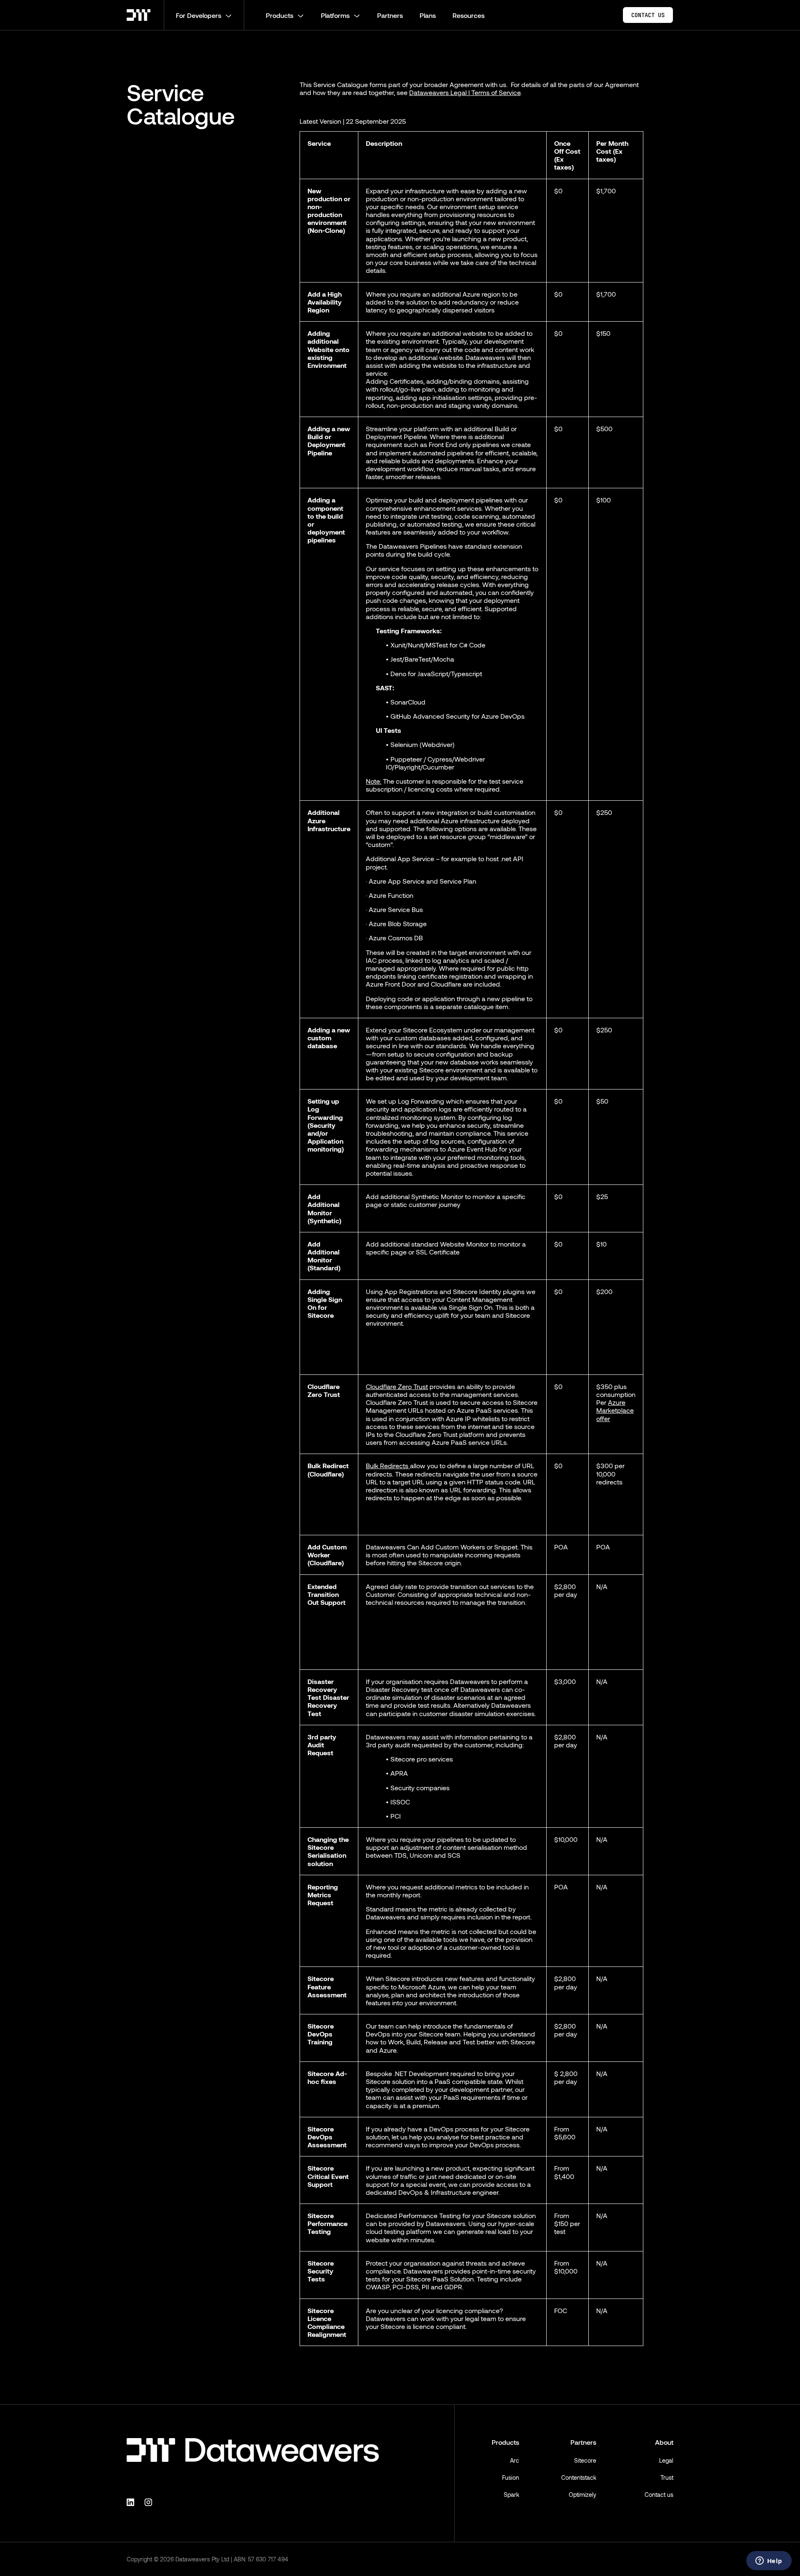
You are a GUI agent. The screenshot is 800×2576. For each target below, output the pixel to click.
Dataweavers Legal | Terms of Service (465, 92)
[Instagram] (150, 2502)
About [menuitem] (664, 2442)
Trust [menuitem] (667, 2477)
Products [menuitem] (505, 2442)
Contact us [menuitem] (659, 2495)
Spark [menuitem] (511, 2495)
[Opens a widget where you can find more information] (769, 2561)
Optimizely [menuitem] (582, 2495)
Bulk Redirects (388, 1465)
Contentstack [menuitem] (579, 2477)
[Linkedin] (132, 2502)
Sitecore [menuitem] (585, 2460)
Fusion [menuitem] (511, 2477)
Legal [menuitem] (666, 2460)
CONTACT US (648, 15)
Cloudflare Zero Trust (397, 1386)
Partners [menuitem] (583, 2442)
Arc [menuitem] (515, 2460)
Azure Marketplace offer (615, 1410)
